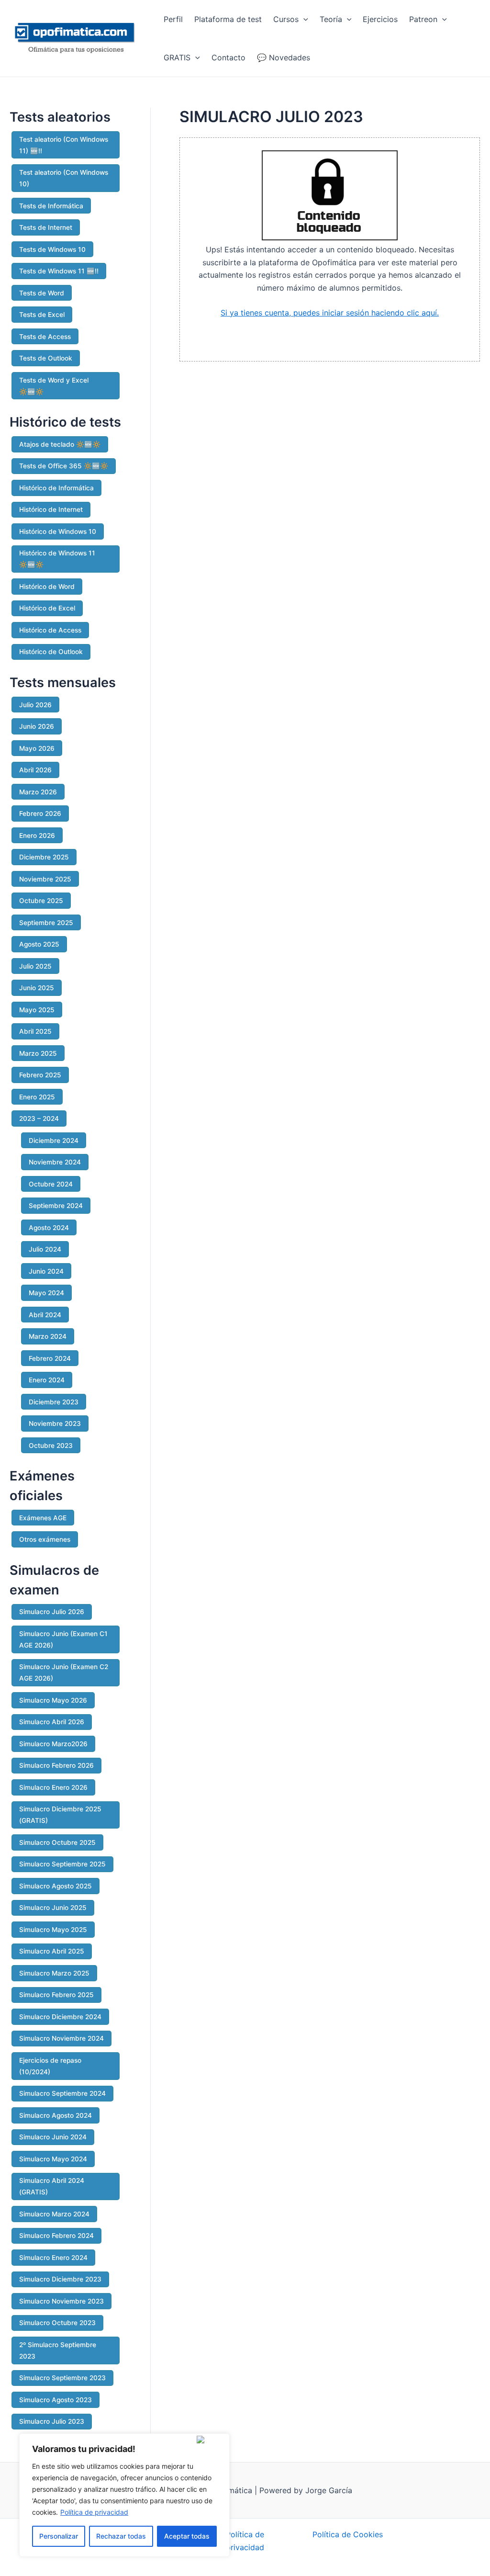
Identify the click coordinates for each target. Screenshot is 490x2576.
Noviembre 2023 (55, 1424)
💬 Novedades (284, 57)
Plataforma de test (228, 19)
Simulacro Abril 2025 (52, 1951)
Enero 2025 (37, 1097)
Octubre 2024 (51, 1184)
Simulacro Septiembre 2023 (62, 2378)
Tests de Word (42, 293)
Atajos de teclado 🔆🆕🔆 (60, 444)
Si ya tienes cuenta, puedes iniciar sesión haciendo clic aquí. (330, 313)
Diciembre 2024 (54, 1141)
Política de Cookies (348, 2534)
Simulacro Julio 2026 (52, 1612)
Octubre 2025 (41, 901)
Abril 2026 (35, 770)
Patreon (423, 19)
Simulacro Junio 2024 (53, 2137)
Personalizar (59, 2536)
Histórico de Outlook (51, 652)
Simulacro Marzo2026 (53, 1744)
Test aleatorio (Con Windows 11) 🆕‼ (64, 145)
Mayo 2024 (46, 1293)
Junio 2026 (37, 726)
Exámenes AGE (43, 1518)
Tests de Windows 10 (52, 249)
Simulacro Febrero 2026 (56, 1765)
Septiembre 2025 (46, 923)
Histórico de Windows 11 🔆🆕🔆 (57, 559)
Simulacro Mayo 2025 (53, 1930)
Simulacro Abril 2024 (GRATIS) (52, 2186)
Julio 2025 (35, 966)
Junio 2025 (37, 988)
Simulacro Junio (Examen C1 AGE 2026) (63, 1639)
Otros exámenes (45, 1539)
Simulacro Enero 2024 (53, 2258)
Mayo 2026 (37, 748)
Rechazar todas (121, 2536)
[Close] (211, 2440)
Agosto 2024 (49, 1228)
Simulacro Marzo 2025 (54, 1973)
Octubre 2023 (51, 1446)
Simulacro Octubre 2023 (57, 2323)
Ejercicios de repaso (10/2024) (50, 2066)
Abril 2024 (45, 1315)
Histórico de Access (50, 630)
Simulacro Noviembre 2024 (61, 2038)
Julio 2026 (35, 705)
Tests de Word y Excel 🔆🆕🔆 (54, 386)
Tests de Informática (51, 206)
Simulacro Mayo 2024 (53, 2159)
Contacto (228, 57)
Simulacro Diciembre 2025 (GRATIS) (60, 1815)
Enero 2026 (37, 836)
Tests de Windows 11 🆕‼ (59, 271)
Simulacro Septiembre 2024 (62, 2093)
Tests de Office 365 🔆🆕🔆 (64, 466)
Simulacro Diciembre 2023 (60, 2279)
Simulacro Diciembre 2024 (60, 2017)
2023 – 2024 (39, 1119)
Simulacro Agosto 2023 (56, 2400)
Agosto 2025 (39, 944)
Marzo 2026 (38, 792)
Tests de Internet (46, 227)
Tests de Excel (42, 315)
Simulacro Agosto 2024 (56, 2115)
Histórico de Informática (56, 488)
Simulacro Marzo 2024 (54, 2214)
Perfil (173, 19)
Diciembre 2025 (44, 857)
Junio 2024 (46, 1271)
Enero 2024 (47, 1380)
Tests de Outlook (46, 358)
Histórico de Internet (51, 509)
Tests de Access (45, 337)
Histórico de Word (47, 587)
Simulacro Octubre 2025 (57, 1842)
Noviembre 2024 (55, 1162)
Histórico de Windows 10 (58, 531)
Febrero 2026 (40, 813)
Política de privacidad (94, 2512)
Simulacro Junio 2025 (53, 1908)
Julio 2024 (45, 1249)
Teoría (331, 19)
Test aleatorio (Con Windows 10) (64, 178)
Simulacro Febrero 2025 (56, 1995)
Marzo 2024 (48, 1336)
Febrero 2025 (40, 1075)
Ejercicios (380, 19)
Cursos (286, 19)
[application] (303, 19)
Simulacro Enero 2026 (53, 1787)
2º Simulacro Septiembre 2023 (58, 2350)
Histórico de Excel (47, 608)
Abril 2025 (35, 1031)
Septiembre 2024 (56, 1206)
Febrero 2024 (50, 1358)
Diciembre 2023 (54, 1402)
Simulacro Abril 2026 (52, 1722)
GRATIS (177, 57)
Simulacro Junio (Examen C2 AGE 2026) (64, 1672)
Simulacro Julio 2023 (52, 2421)
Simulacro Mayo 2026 (53, 1700)
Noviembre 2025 (45, 879)
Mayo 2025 (37, 1010)
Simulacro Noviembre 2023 (61, 2301)
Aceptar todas (187, 2536)
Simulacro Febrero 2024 (56, 2236)
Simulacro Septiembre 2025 (62, 1864)
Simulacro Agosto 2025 (56, 1886)
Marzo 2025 (38, 1053)
